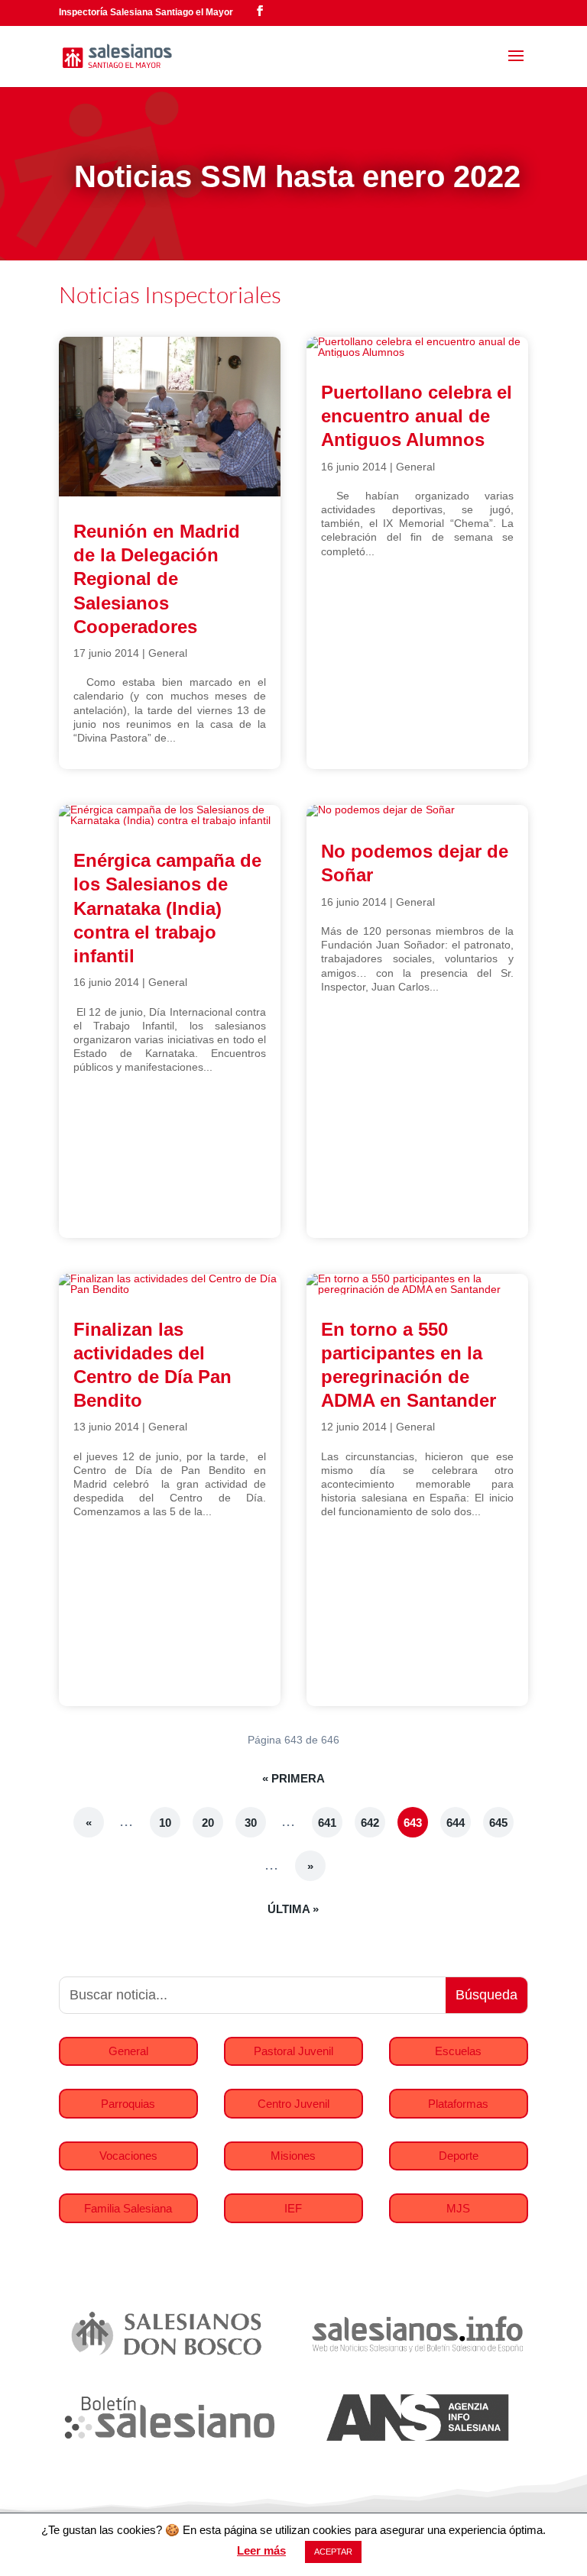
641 (327, 1823)
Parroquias (128, 2104)
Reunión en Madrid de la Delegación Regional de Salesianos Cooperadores (157, 579)
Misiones (293, 2156)
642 (370, 1823)
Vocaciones (128, 2156)
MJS (458, 2208)
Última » (293, 1909)
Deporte (459, 2156)
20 (208, 1823)
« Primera (293, 1778)
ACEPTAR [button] (333, 2552)
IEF (293, 2208)
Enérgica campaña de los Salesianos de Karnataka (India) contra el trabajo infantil (167, 908)
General (168, 653)
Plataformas (458, 2104)
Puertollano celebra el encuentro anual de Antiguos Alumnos (417, 416)
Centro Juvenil (293, 2104)
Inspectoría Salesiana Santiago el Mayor (146, 12)
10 (165, 1823)
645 (498, 1823)
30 (251, 1823)
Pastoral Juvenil (293, 2051)
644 (456, 1823)
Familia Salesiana (128, 2208)
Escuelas (458, 2051)
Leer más (261, 2550)
